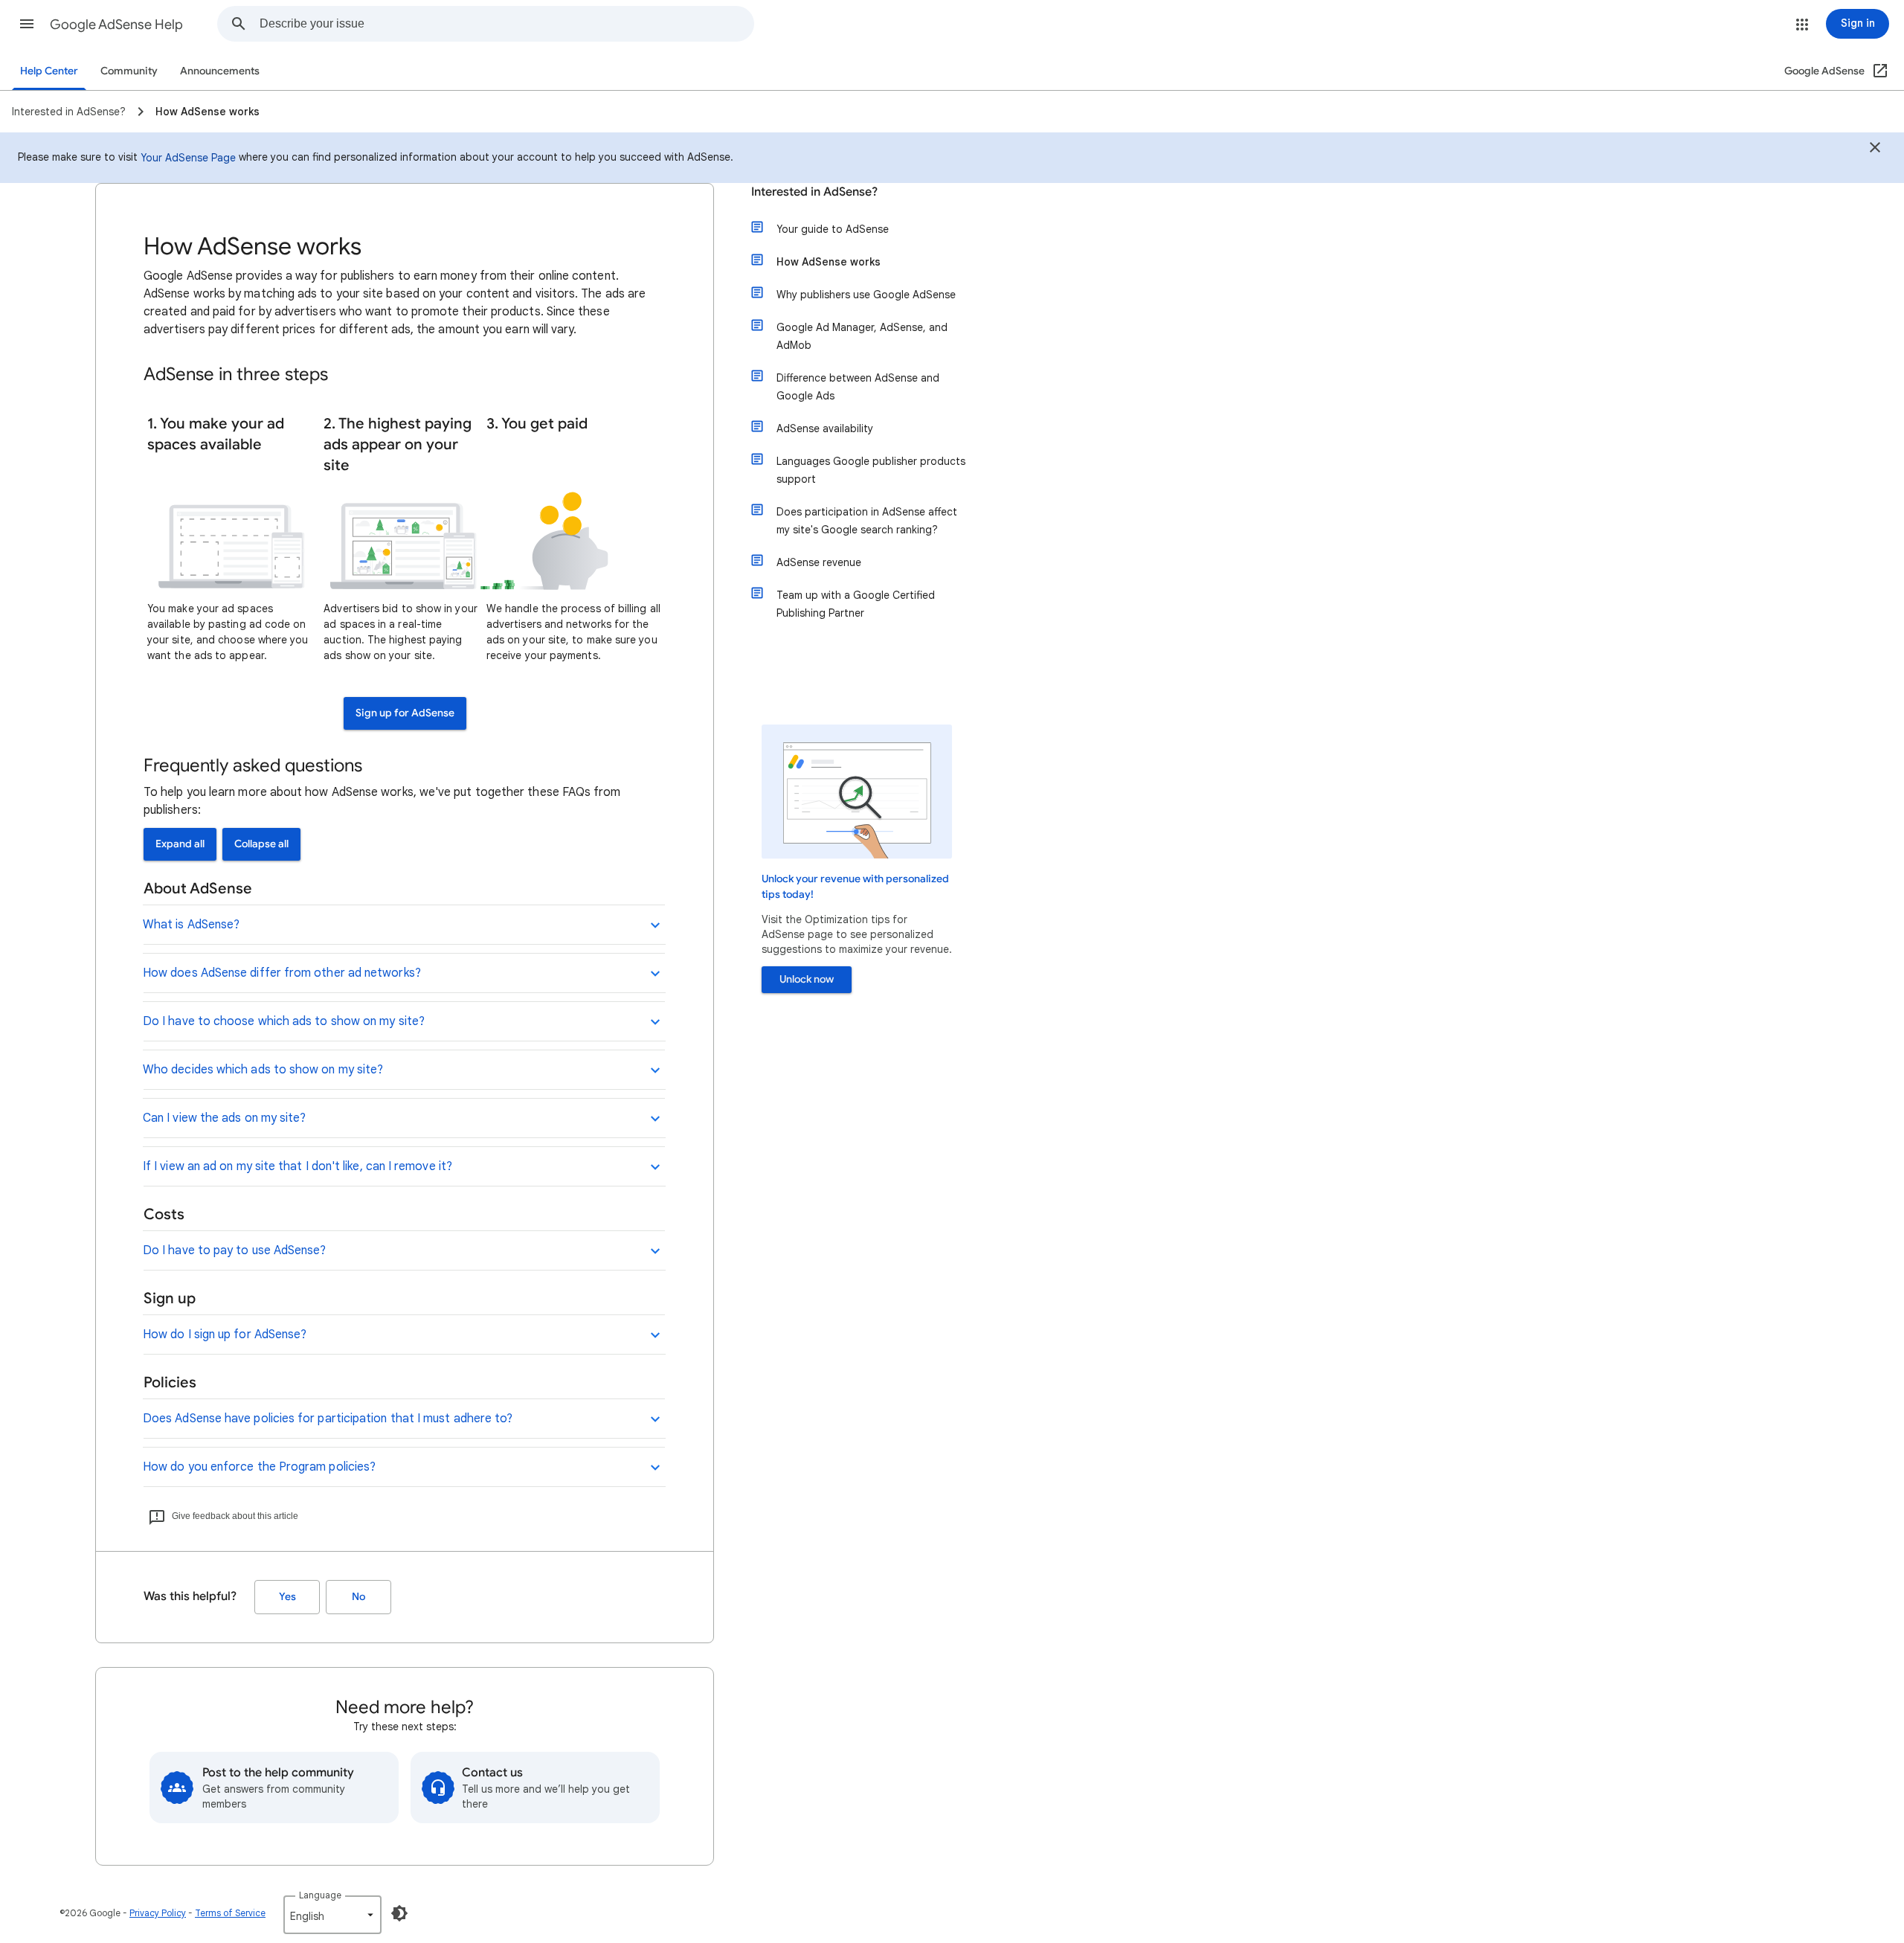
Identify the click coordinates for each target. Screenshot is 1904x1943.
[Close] (1875, 150)
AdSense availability (825, 428)
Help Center (49, 71)
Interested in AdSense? (814, 192)
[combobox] (506, 24)
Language (320, 1895)
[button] (27, 24)
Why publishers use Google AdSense (866, 295)
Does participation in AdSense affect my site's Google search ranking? (867, 521)
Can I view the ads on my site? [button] (224, 1118)
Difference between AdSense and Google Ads (858, 387)
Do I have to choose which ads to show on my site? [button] (284, 1021)
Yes (287, 1597)
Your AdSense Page (188, 158)
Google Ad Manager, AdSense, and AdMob (862, 336)
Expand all (180, 844)
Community (129, 71)
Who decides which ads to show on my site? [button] (263, 1070)
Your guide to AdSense (833, 229)
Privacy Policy (158, 1913)
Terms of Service (230, 1913)
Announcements (220, 71)
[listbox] (332, 1915)
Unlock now (807, 979)
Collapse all (261, 844)
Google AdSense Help (116, 25)
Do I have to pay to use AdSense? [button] (235, 1250)
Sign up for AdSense (405, 713)
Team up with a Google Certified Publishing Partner (856, 604)
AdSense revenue (819, 562)
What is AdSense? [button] (191, 925)
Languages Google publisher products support (871, 470)
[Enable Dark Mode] (399, 1913)
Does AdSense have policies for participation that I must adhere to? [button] (328, 1419)
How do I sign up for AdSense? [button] (225, 1335)
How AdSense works (829, 262)
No (358, 1597)
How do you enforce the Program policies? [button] (259, 1467)
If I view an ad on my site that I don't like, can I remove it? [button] (297, 1166)
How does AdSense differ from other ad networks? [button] (282, 973)
